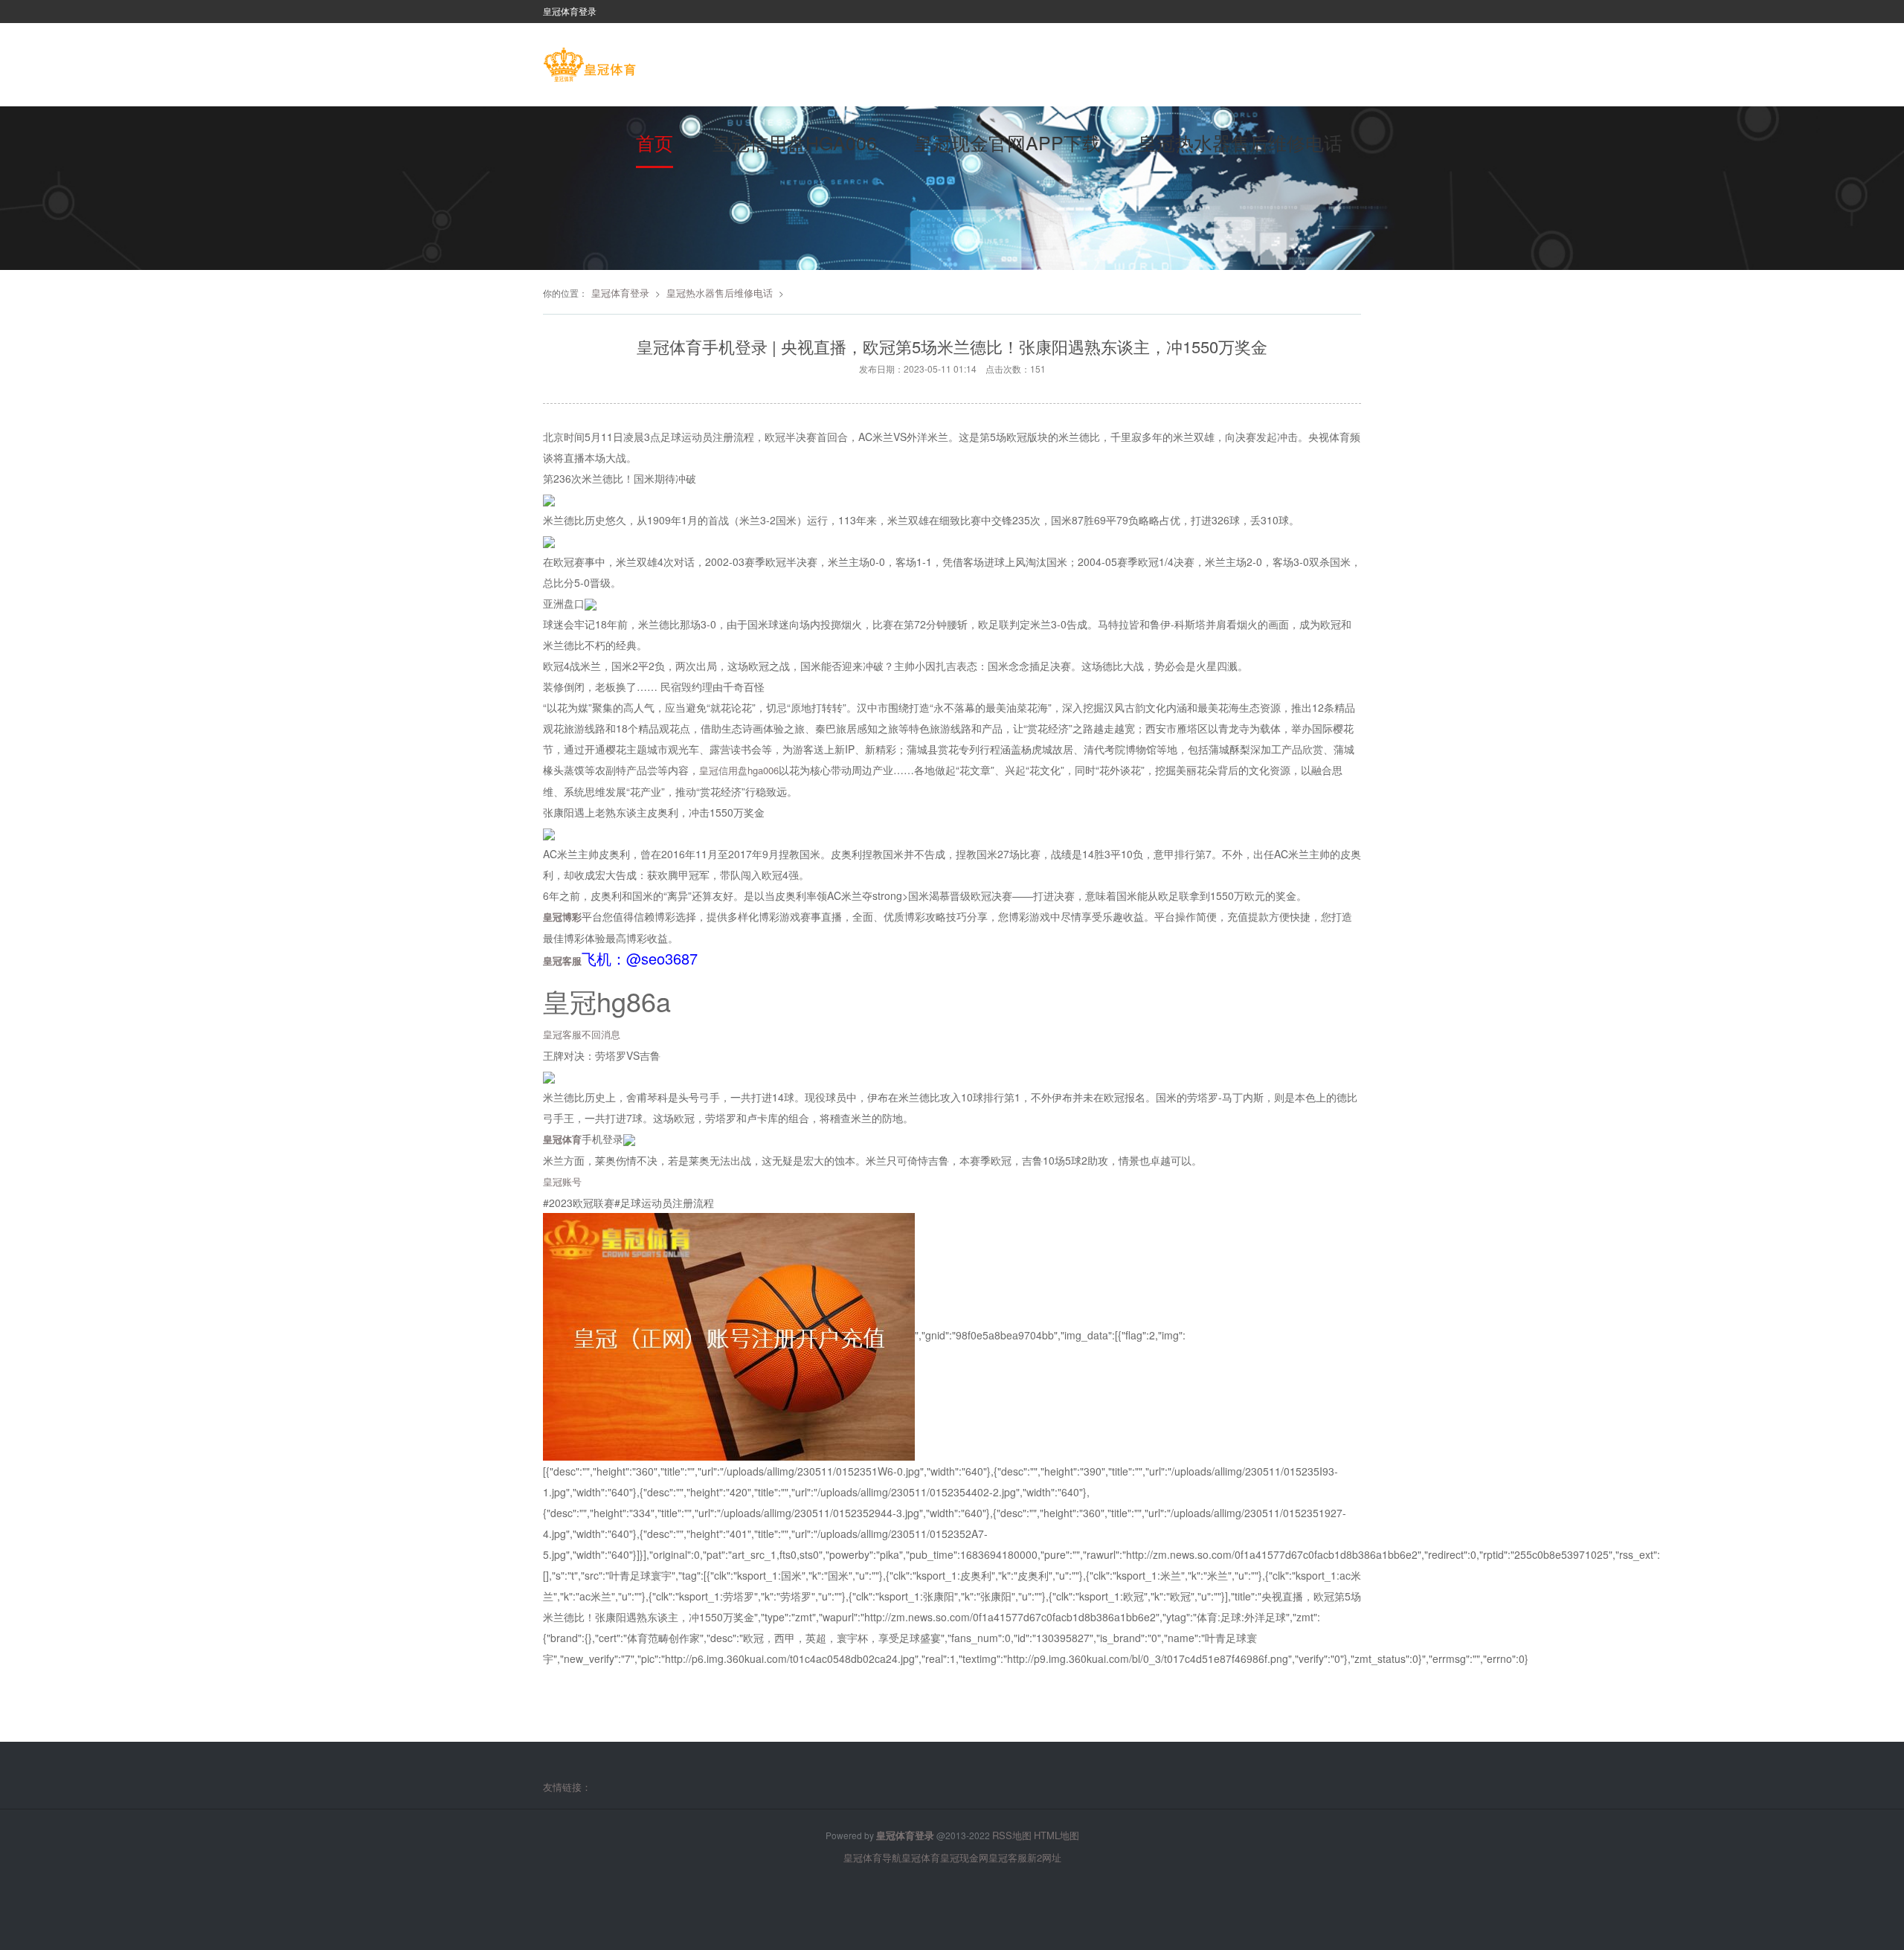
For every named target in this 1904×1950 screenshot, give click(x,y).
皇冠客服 (1008, 1857)
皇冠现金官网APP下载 (1007, 142)
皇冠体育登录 (620, 293)
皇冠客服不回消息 (582, 1034)
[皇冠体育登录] (589, 66)
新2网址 (1044, 1857)
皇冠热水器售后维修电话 (1240, 142)
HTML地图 (1056, 1835)
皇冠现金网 (964, 1857)
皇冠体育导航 (872, 1857)
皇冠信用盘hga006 (795, 142)
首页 (654, 142)
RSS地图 (1012, 1835)
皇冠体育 (921, 1857)
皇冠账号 (562, 1181)
